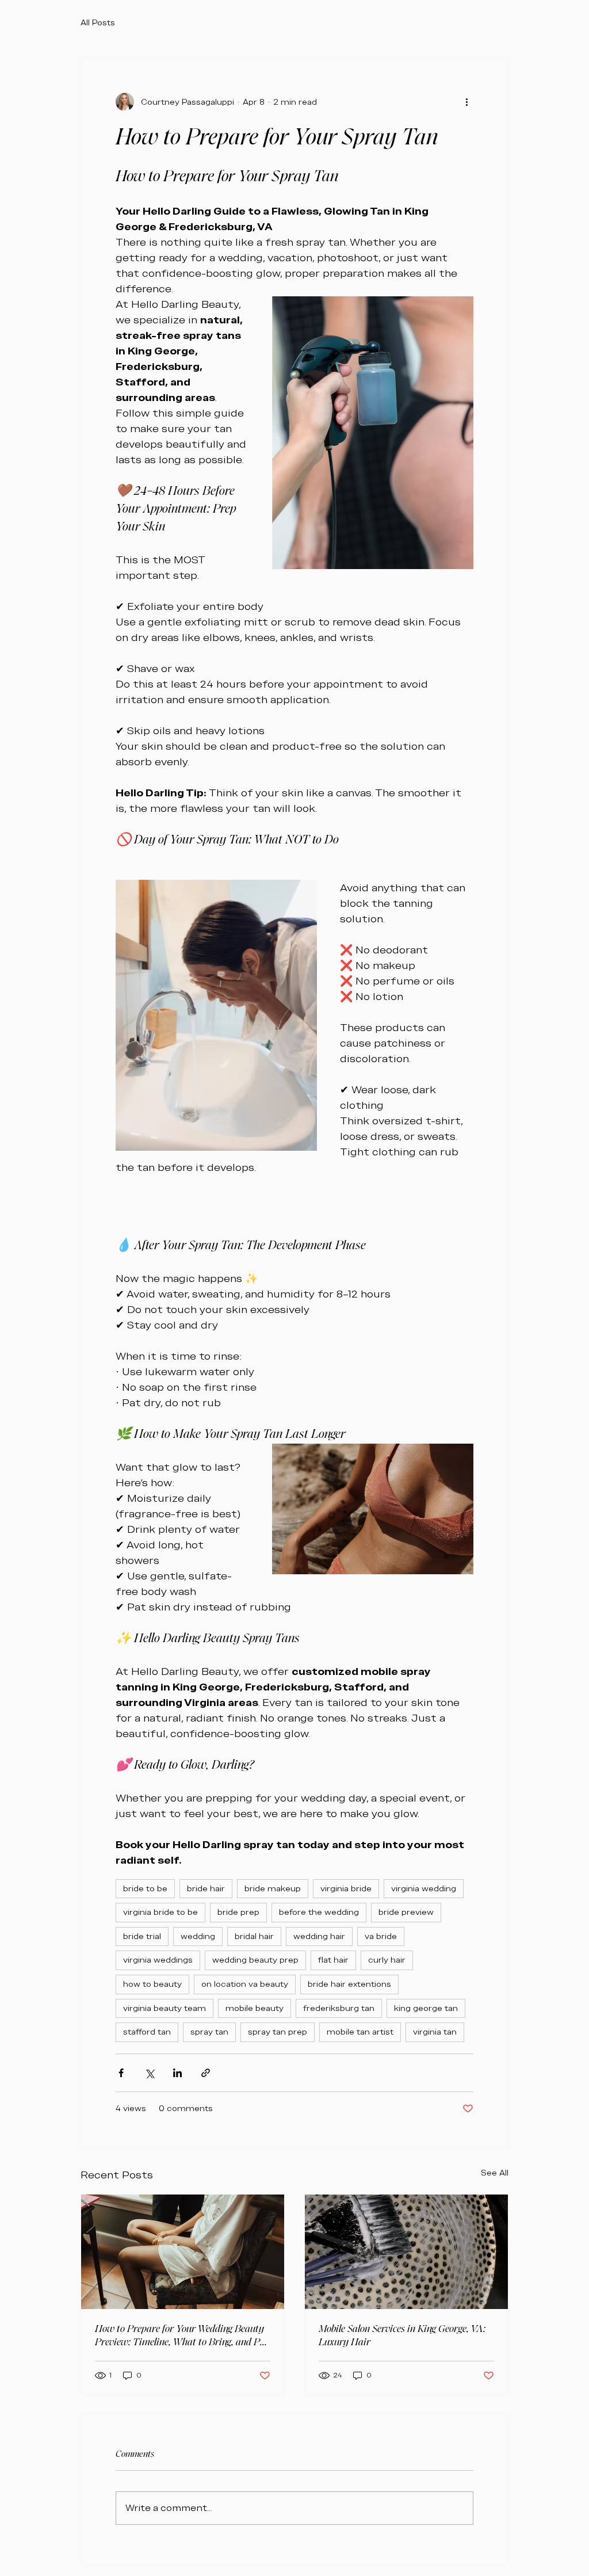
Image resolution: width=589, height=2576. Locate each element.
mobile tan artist (360, 2032)
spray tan (209, 2032)
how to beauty (152, 1984)
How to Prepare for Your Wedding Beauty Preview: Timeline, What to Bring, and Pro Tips (182, 2335)
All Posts (98, 22)
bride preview (406, 1912)
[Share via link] (206, 2073)
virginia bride (346, 1888)
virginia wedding (424, 1888)
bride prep (238, 1912)
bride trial (142, 1936)
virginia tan (435, 2032)
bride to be (145, 1888)
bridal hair (254, 1936)
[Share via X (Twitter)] (149, 2073)
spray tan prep (278, 2032)
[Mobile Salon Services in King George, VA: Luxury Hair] (406, 2252)
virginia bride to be (160, 1912)
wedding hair (319, 1936)
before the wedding (319, 1912)
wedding (198, 1936)
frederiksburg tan (339, 2008)
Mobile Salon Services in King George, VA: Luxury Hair (402, 2335)
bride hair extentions (349, 1984)
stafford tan (147, 2032)
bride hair (206, 1888)
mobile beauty (255, 2008)
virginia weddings (158, 1960)
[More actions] (466, 102)
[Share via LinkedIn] (177, 2073)
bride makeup (273, 1888)
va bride (381, 1936)
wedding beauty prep (255, 1960)
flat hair (333, 1960)
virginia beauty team (165, 2008)
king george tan (426, 2008)
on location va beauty (245, 1984)
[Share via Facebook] (121, 2073)
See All (495, 2173)
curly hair (387, 1960)
